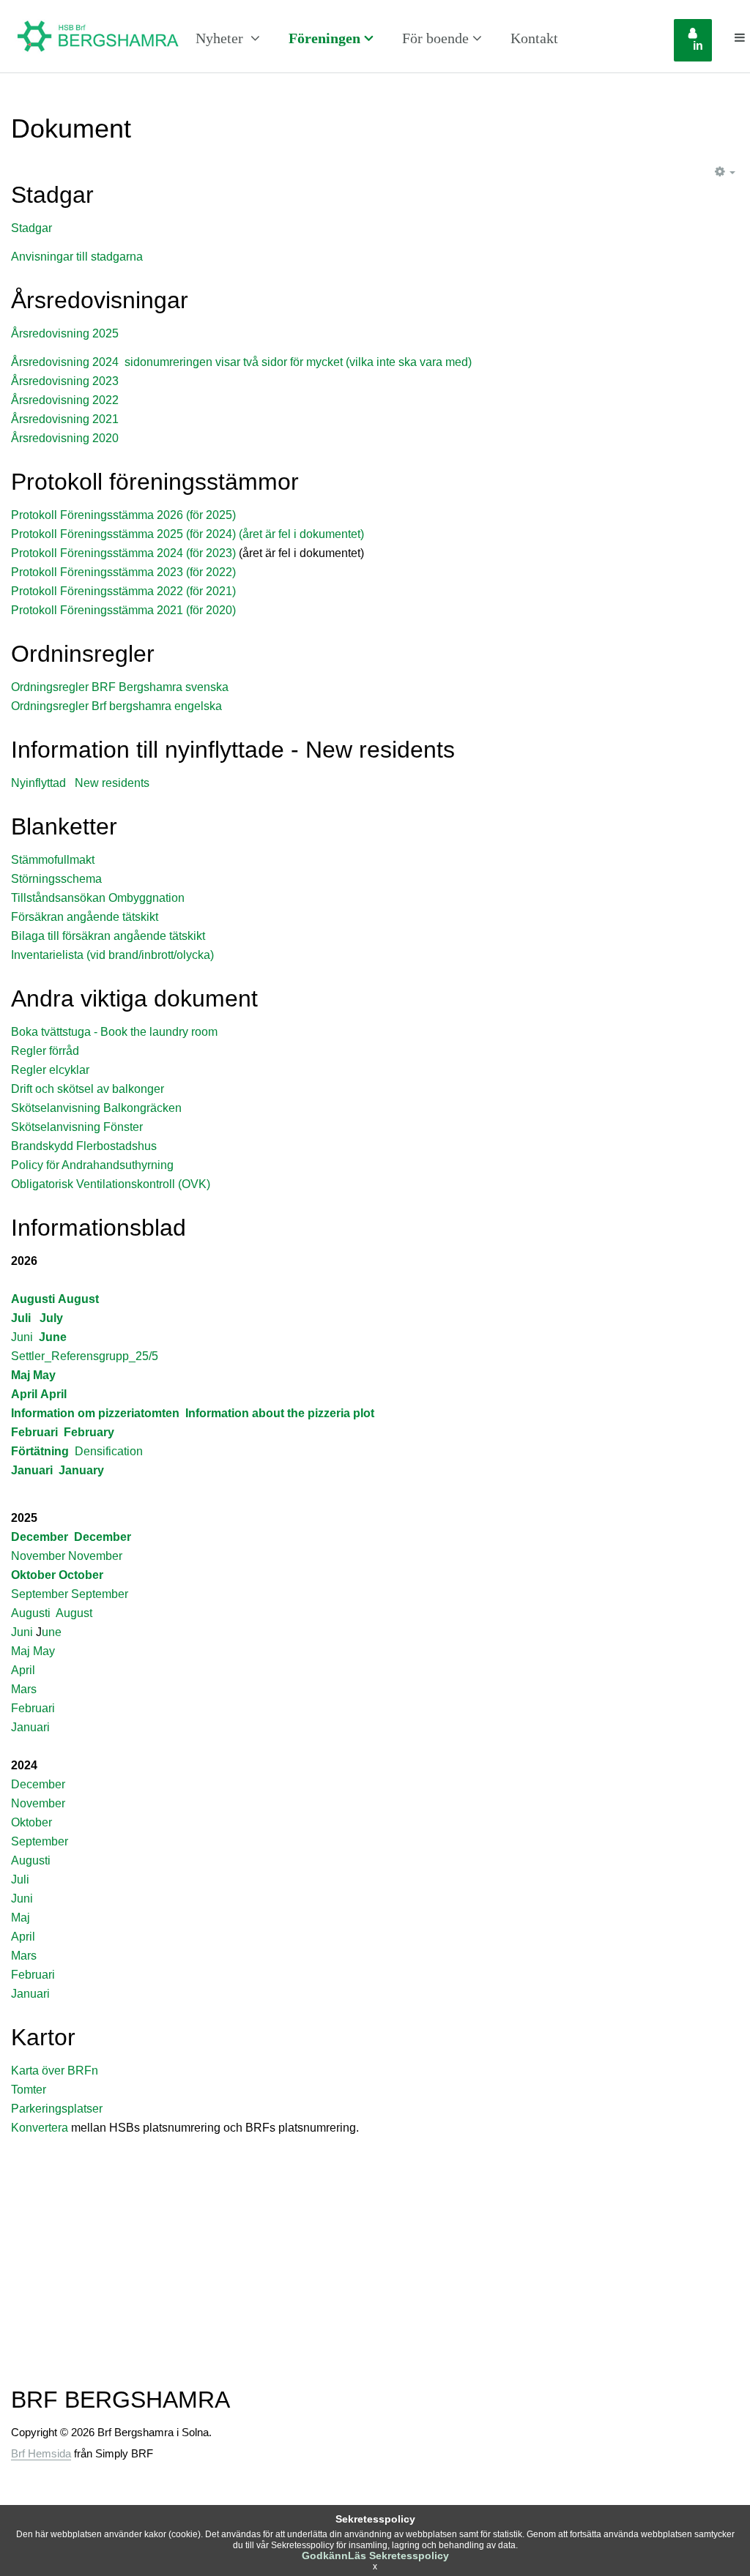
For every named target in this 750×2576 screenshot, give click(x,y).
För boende (435, 38)
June (53, 1337)
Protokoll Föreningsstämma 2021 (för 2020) (123, 610)
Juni (22, 1337)
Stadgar (31, 228)
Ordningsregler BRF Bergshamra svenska (120, 687)
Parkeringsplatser (57, 2109)
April (24, 1394)
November (38, 1556)
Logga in (702, 40)
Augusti (33, 1299)
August (78, 1299)
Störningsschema (56, 879)
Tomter (29, 2090)
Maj (21, 1375)
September (40, 1594)
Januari (32, 1470)
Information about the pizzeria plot (280, 1413)
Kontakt (534, 38)
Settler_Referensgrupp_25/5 (85, 1356)
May (44, 1375)
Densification (109, 1451)
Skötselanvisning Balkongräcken (96, 1108)
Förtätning (40, 1451)
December (40, 1537)
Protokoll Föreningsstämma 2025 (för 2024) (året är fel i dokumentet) (187, 534)
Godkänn (325, 2556)
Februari (34, 1432)
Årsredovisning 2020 (65, 438)
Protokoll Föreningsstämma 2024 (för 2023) (123, 553)
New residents (112, 783)
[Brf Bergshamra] (98, 38)
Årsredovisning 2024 (65, 362)
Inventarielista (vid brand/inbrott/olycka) (112, 955)
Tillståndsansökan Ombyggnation (98, 898)
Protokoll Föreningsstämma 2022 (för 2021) (123, 591)
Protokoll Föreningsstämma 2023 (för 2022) (123, 572)
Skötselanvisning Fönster (77, 1127)
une (52, 1632)
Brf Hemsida (41, 2453)
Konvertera (41, 2128)
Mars (24, 1689)
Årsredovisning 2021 (65, 419)
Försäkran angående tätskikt (85, 917)
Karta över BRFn (55, 2071)
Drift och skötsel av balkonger (88, 1089)
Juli (21, 1318)
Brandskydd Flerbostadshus (84, 1146)
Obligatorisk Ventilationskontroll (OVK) (111, 1184)
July (51, 1318)
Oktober (33, 1575)
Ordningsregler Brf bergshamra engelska (116, 706)
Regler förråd (45, 1051)
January (81, 1470)
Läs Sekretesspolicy (398, 2556)
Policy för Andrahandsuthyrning (92, 1165)
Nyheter (221, 38)
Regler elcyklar (50, 1070)
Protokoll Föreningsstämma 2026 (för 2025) (123, 515)
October (81, 1575)
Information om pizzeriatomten (95, 1413)
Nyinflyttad (38, 783)
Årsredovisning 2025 (65, 333)
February (89, 1432)
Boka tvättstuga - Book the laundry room (114, 1032)
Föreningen (324, 38)
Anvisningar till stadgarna (77, 257)
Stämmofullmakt (53, 860)
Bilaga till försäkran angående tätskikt (108, 936)
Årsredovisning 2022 (65, 400)
